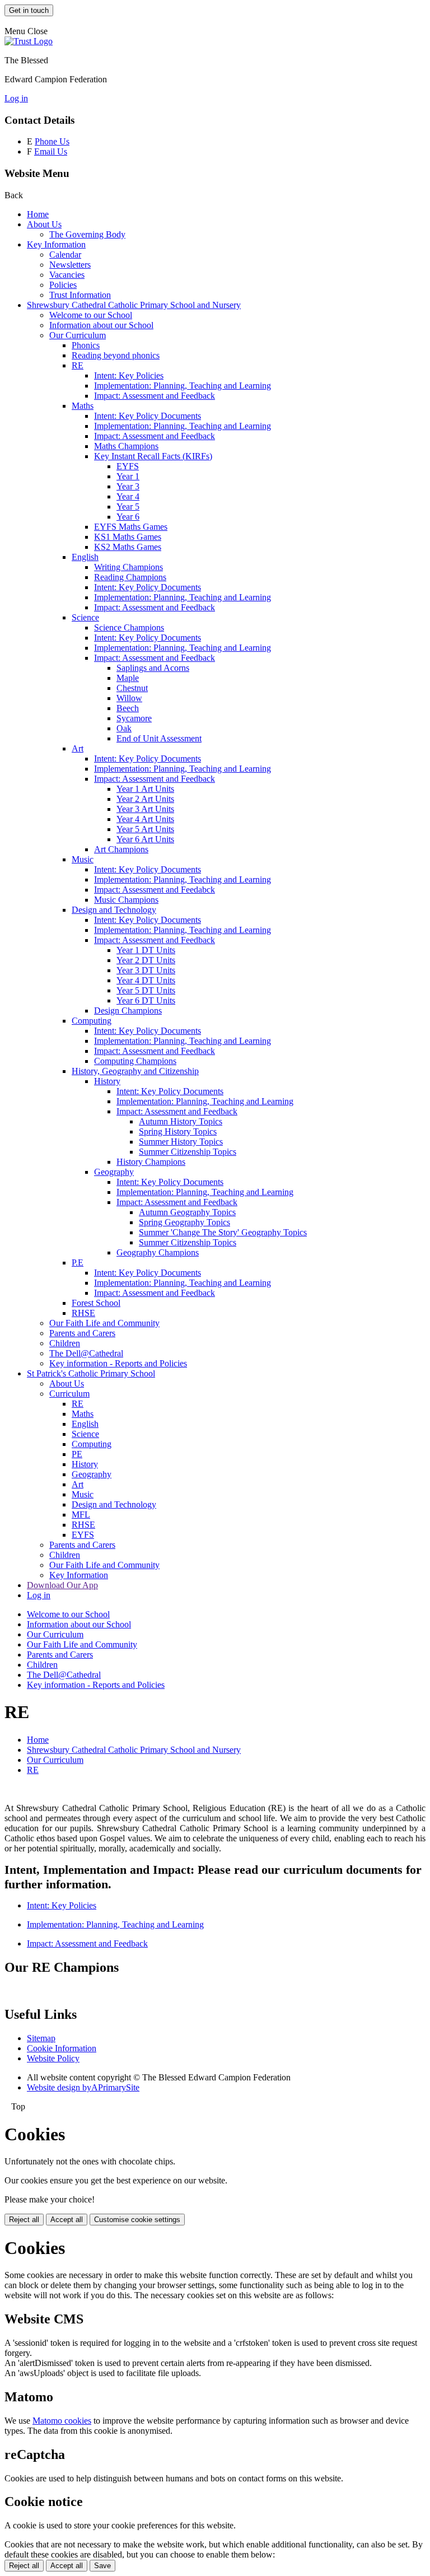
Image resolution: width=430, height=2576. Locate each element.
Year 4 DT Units (146, 980)
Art (78, 748)
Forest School (96, 1303)
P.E (78, 1263)
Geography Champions (158, 1252)
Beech (128, 708)
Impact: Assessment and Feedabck (155, 890)
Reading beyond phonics (116, 355)
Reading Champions (130, 577)
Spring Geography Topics (184, 1222)
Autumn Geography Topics (187, 1212)
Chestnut (132, 688)
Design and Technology (114, 910)
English (85, 557)
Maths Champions (126, 446)
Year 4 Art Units (145, 819)
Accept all (67, 2220)
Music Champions (126, 900)
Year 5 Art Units (145, 829)
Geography (114, 1172)
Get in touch (29, 10)
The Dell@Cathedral (86, 1353)
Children (65, 1343)
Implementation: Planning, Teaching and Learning (183, 386)
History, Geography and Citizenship (135, 1071)
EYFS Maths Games (131, 527)
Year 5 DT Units (146, 990)
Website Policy (53, 2058)
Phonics (86, 345)
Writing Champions (128, 567)
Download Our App (62, 1585)
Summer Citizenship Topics (188, 1152)
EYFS (128, 466)
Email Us (51, 151)
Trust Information (80, 295)
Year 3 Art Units (145, 809)
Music (83, 859)
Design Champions (128, 1011)
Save (102, 2566)
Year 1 (128, 476)
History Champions (151, 1162)
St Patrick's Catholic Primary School (91, 1373)
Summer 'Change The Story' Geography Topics (223, 1232)
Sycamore (134, 718)
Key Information (56, 244)
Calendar (65, 255)
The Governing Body (87, 234)
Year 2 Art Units (145, 799)
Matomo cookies (62, 2421)
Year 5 (128, 507)
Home (38, 214)
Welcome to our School (91, 315)
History (107, 1081)
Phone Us (52, 141)
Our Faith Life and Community (104, 1323)
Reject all (24, 2220)
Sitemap (41, 2038)
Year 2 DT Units (146, 960)
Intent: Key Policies (129, 375)
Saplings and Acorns (153, 668)
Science (85, 617)
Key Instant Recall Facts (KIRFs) (153, 456)
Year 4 (128, 496)
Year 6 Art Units (145, 839)
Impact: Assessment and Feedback (155, 396)
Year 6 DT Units (146, 1000)
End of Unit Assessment (159, 738)
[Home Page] (29, 41)
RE (78, 365)
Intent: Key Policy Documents (148, 416)
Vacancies (67, 275)
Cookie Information (62, 2048)
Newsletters (70, 265)
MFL (81, 1515)
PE (77, 1454)
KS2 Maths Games (128, 547)
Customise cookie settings (137, 2220)
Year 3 (128, 486)
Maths (83, 406)
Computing (92, 1021)
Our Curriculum (78, 335)
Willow (129, 698)
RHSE (83, 1313)
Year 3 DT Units (146, 970)
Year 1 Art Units (145, 789)
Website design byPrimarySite (83, 2087)
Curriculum (69, 1394)
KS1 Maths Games (128, 537)
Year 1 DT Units (146, 950)
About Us (44, 224)
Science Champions (129, 627)
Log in (16, 98)
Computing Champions (135, 1061)
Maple (128, 678)
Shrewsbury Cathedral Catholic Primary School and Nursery (134, 305)
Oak (124, 728)
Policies (63, 285)
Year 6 (128, 517)
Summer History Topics (181, 1142)
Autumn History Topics (181, 1121)
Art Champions (121, 849)
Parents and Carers (82, 1333)
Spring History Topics (178, 1131)
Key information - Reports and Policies (118, 1363)
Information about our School (101, 325)
